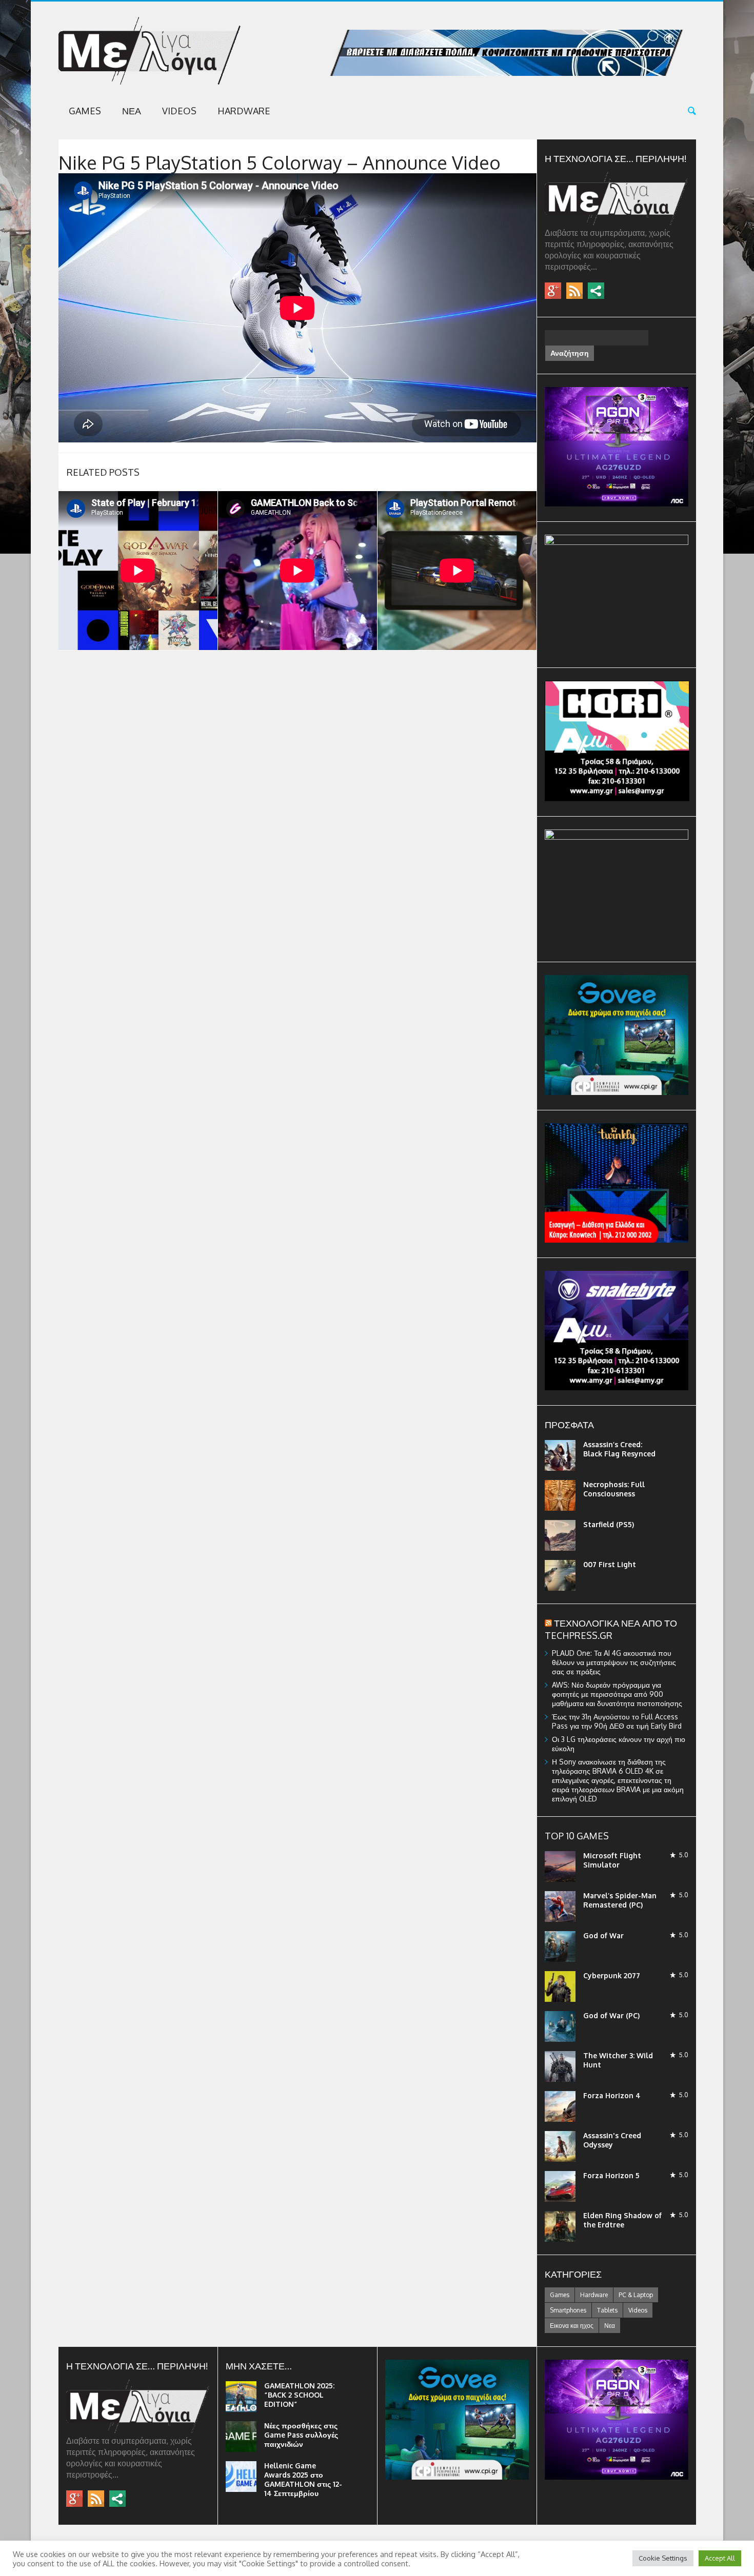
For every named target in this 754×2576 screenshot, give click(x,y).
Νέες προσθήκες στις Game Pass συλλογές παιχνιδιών (301, 2435)
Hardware (244, 111)
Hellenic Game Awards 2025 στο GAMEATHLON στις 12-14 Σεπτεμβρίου (303, 2479)
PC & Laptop (636, 2295)
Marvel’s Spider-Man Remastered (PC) (620, 1900)
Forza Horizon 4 (612, 2095)
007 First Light (610, 1564)
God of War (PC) (611, 2015)
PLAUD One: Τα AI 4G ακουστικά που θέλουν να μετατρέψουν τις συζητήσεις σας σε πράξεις (614, 1662)
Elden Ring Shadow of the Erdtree (622, 2220)
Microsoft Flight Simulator (612, 1860)
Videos (179, 111)
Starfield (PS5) (609, 1524)
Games (85, 111)
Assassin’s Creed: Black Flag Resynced (619, 1449)
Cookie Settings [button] (663, 2558)
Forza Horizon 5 (611, 2175)
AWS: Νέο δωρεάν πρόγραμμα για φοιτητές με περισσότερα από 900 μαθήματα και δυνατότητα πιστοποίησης (617, 1694)
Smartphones (568, 2310)
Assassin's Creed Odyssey (612, 2140)
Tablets (607, 2310)
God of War (603, 1935)
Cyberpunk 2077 (612, 1975)
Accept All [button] (720, 2558)
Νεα (132, 111)
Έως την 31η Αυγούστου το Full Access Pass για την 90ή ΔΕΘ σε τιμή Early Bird (617, 1721)
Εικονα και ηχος (572, 2326)
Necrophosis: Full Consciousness (614, 1489)
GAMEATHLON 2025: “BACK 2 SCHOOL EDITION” (299, 2395)
